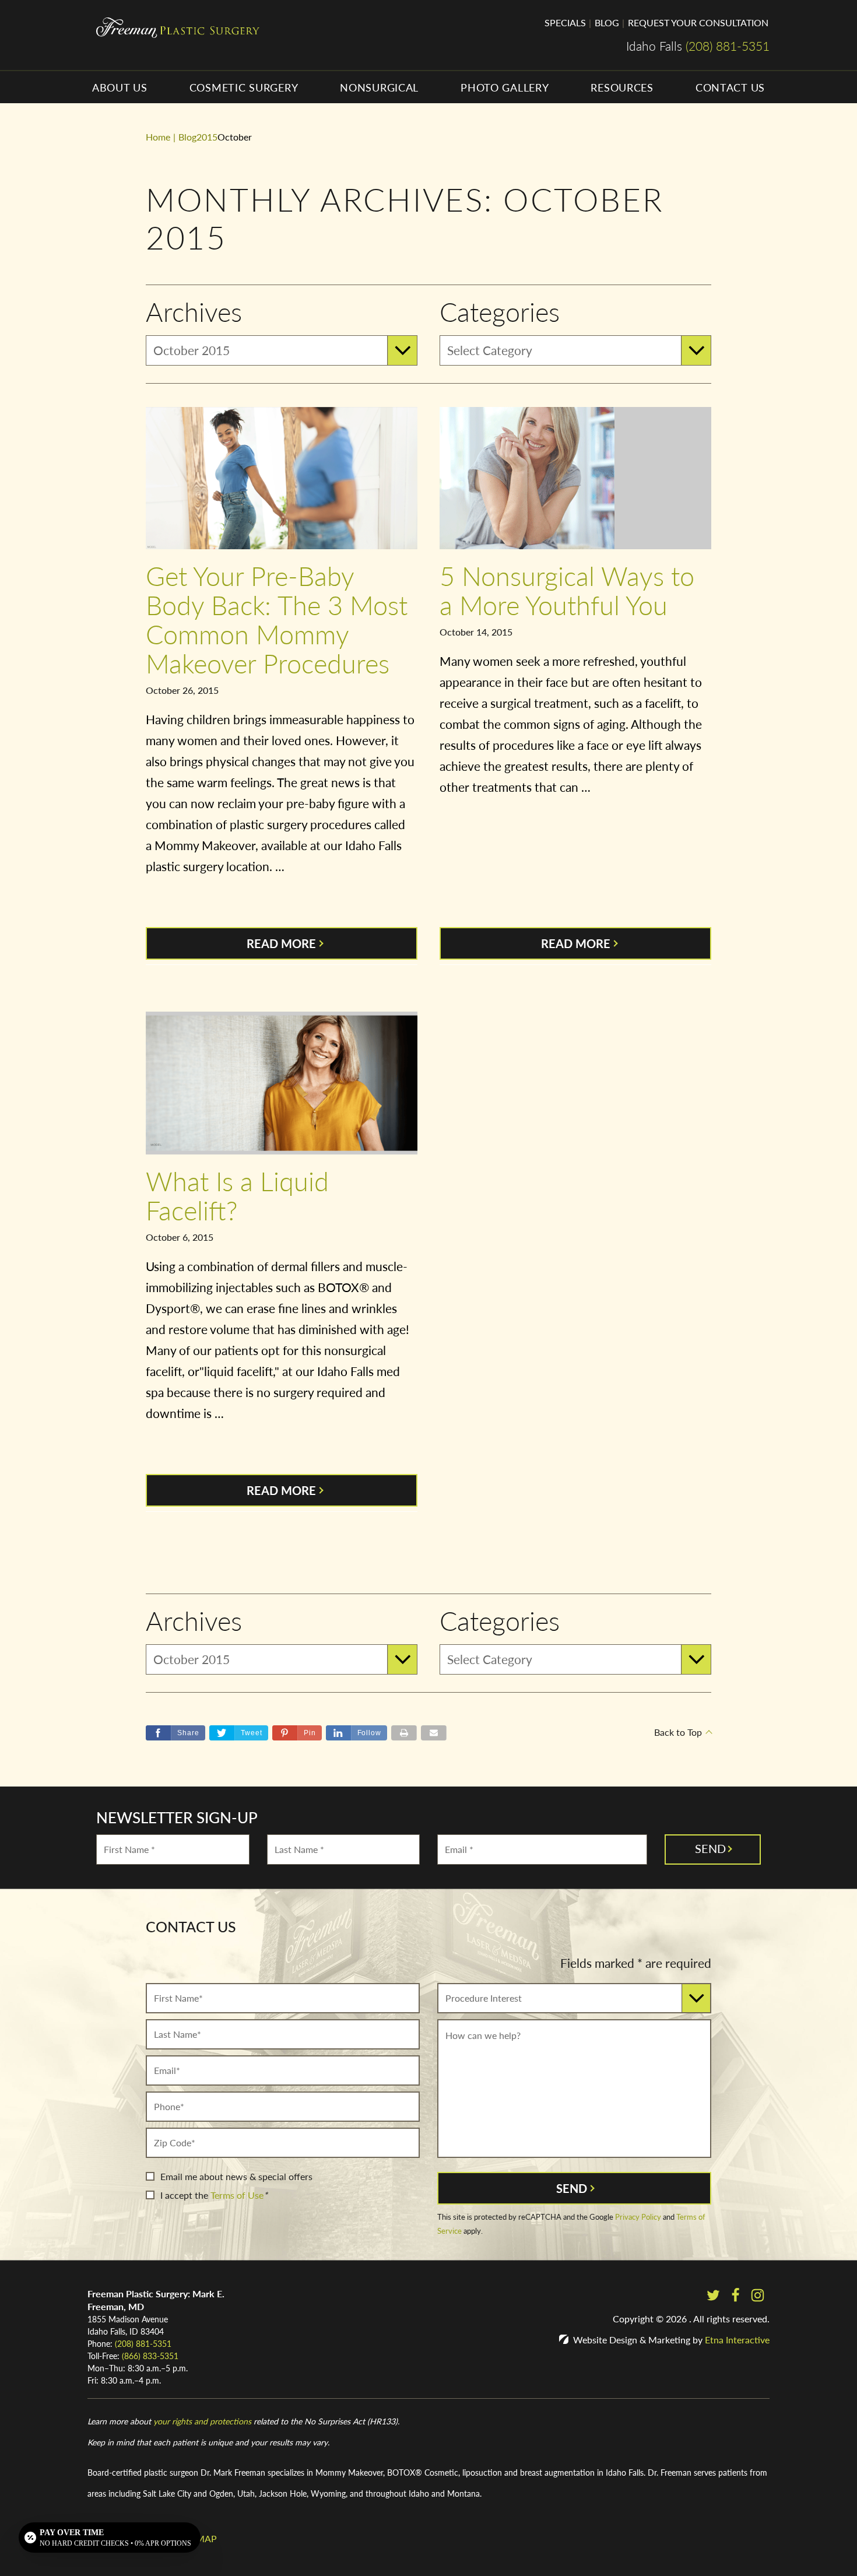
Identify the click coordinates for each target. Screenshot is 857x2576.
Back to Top (678, 1732)
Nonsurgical (379, 87)
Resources (622, 87)
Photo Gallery (505, 87)
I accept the (184, 2195)
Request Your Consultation (698, 22)
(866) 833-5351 (150, 2356)
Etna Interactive (737, 2340)
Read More (281, 943)
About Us (120, 87)
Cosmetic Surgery (244, 87)
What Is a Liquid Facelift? (237, 1195)
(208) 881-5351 (143, 2343)
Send (572, 2188)
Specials (565, 22)
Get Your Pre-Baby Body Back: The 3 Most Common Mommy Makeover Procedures (277, 619)
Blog (607, 22)
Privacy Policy (638, 2217)
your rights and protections (202, 2421)
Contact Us (730, 87)
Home (158, 137)
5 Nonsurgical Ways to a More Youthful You (567, 590)
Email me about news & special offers (236, 2176)
